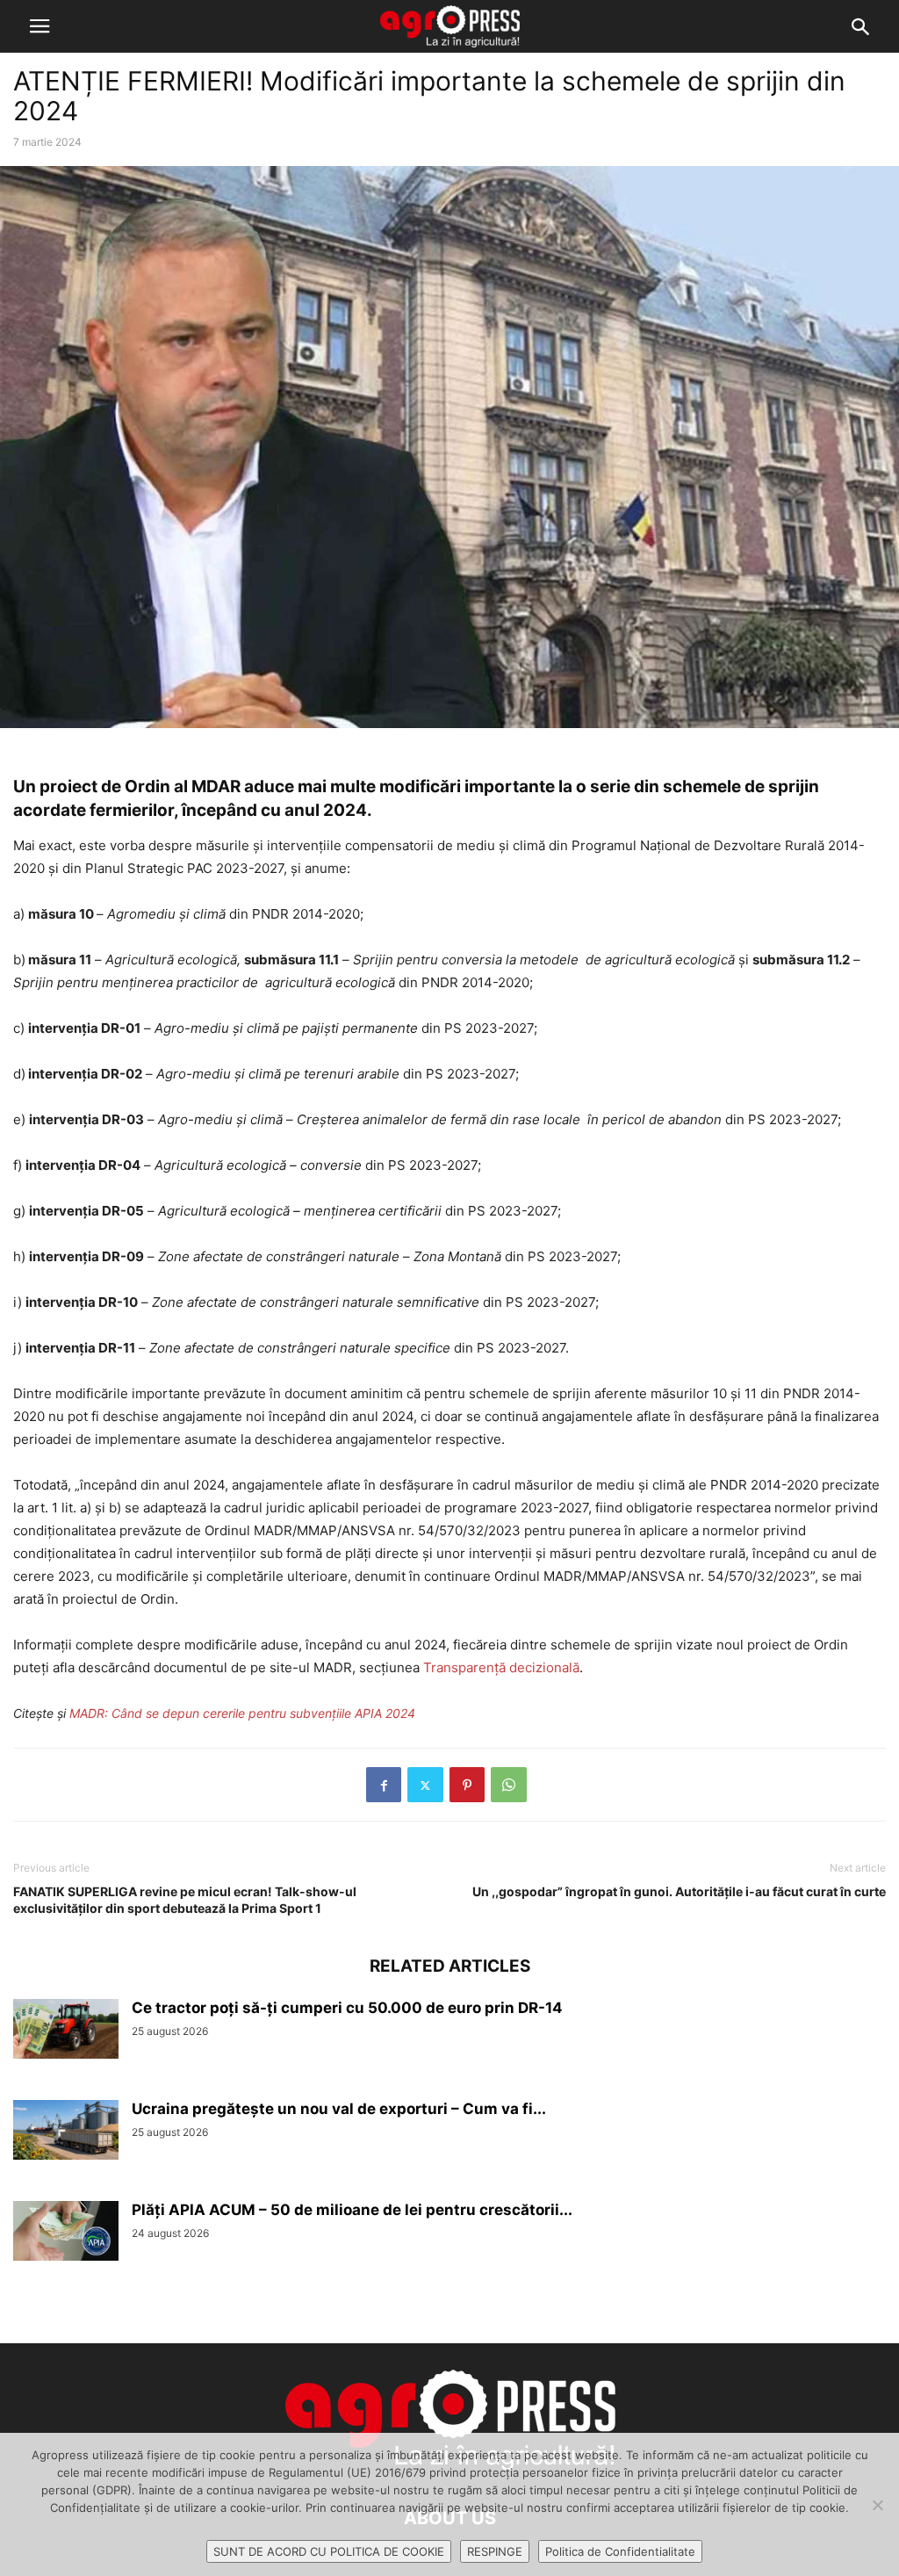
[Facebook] (384, 1785)
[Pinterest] (467, 1785)
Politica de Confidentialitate (620, 2551)
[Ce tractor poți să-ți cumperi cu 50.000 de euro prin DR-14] (66, 2029)
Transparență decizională (501, 1667)
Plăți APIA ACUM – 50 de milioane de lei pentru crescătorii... (352, 2210)
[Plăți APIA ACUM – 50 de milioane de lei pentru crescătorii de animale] (66, 2231)
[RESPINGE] (877, 2505)
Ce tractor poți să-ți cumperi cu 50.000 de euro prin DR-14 (347, 2008)
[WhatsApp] (509, 1785)
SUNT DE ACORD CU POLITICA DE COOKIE (329, 2551)
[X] (425, 1785)
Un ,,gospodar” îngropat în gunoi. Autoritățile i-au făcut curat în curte (679, 1891)
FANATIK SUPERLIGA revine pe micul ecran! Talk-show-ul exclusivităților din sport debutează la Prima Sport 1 (185, 1900)
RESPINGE (495, 2551)
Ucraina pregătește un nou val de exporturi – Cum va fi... (339, 2109)
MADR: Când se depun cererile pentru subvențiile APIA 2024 (242, 1713)
